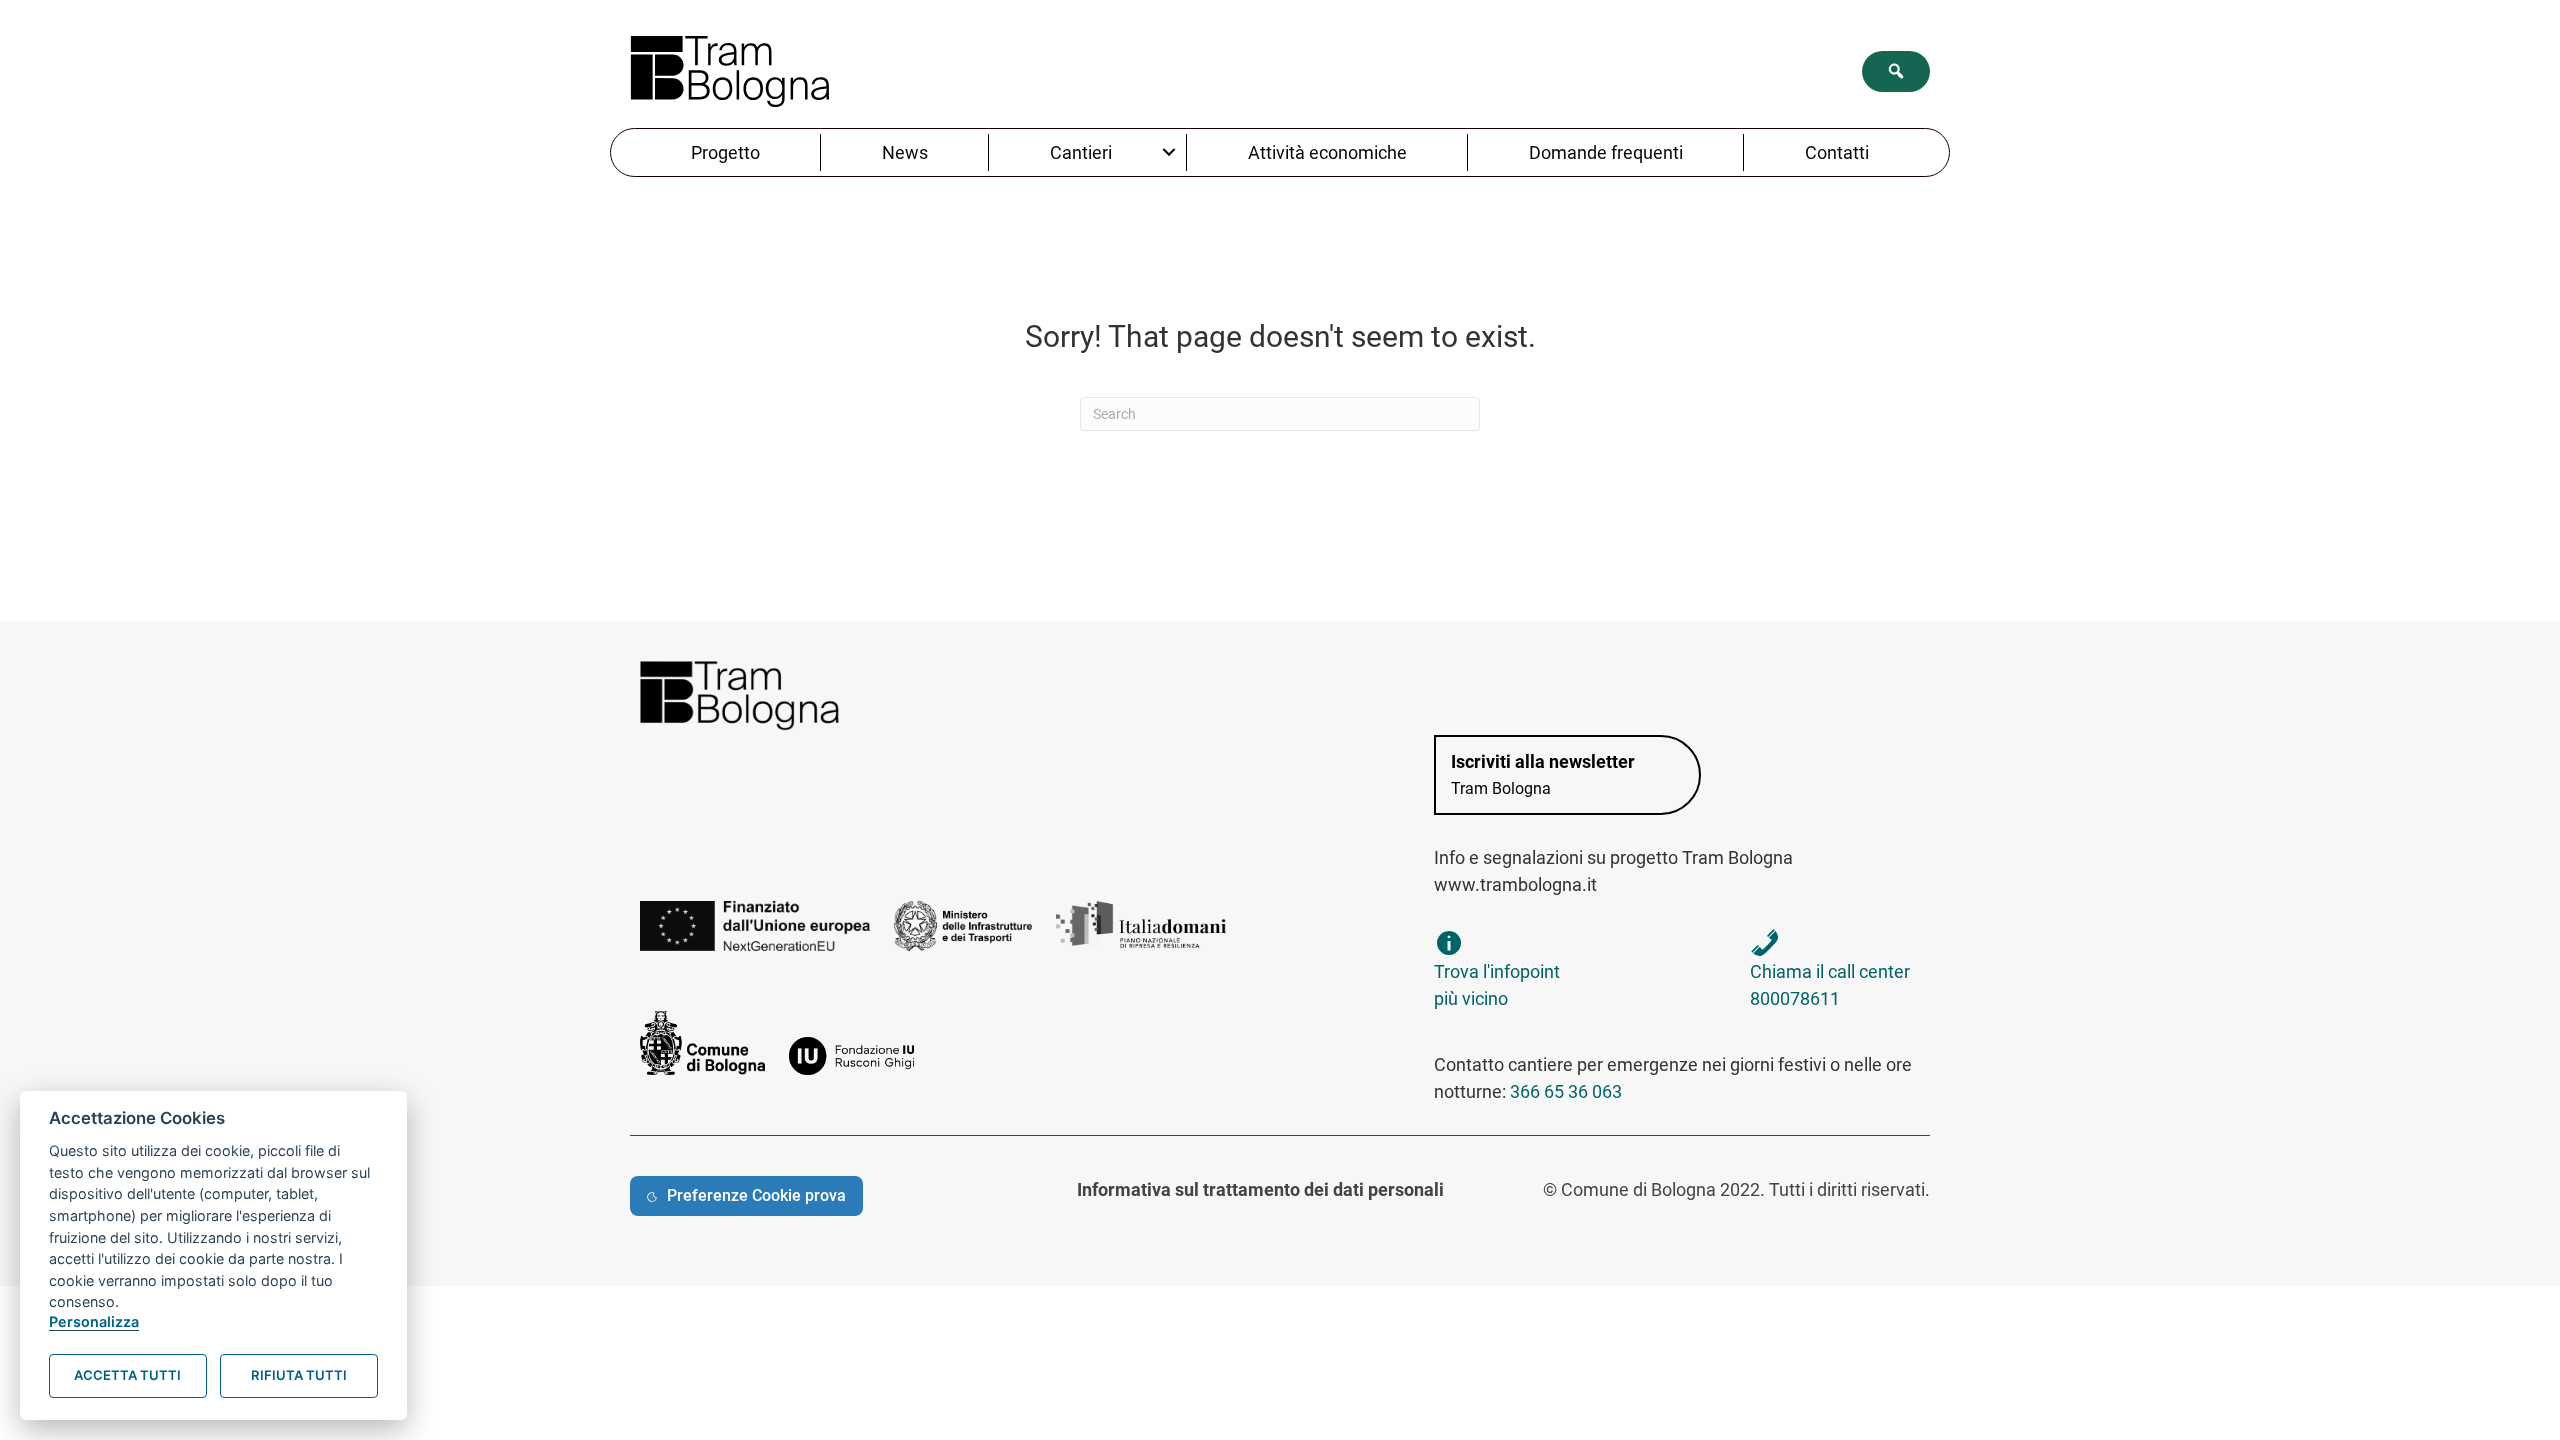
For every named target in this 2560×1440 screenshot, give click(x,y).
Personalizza (94, 1321)
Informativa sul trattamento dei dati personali (1260, 1189)
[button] (1896, 71)
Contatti (1837, 152)
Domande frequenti (1606, 152)
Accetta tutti (127, 1375)
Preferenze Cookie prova (756, 1195)
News (905, 152)
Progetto (725, 152)
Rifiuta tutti (299, 1375)
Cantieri (1081, 152)
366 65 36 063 (1566, 1091)
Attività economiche (1327, 152)
